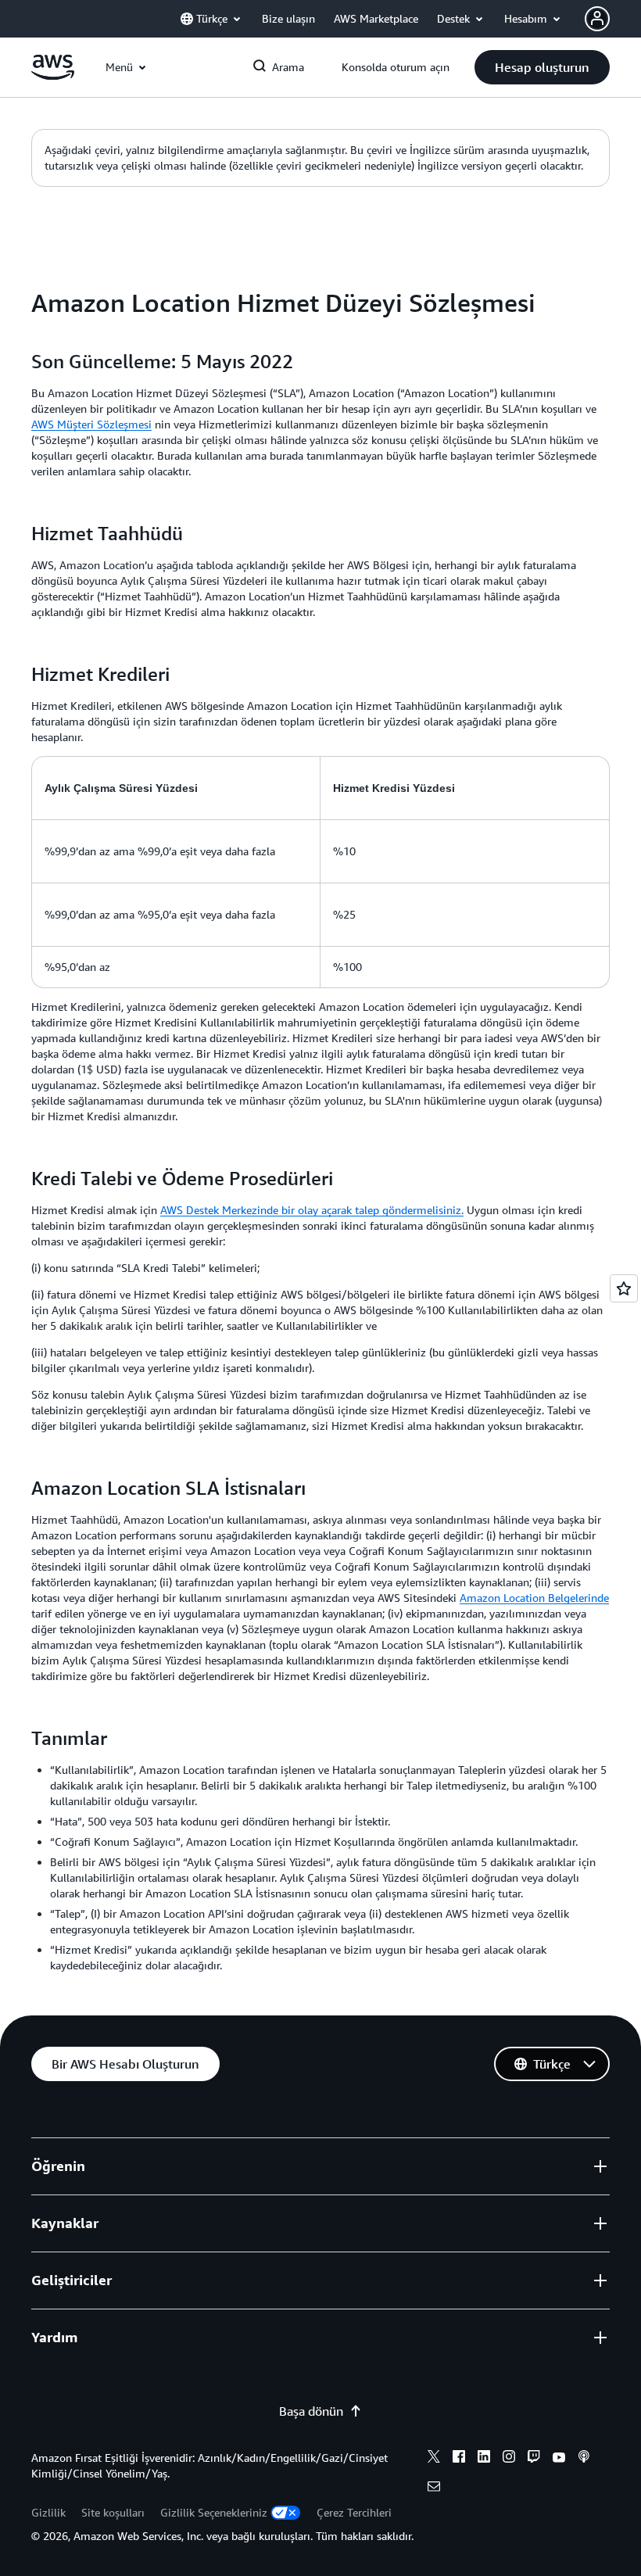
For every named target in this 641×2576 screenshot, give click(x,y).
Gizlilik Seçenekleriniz (214, 2512)
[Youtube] (559, 2459)
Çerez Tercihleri (354, 2512)
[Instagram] (509, 2459)
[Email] (434, 2488)
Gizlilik (48, 2512)
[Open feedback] (624, 1288)
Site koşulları (113, 2512)
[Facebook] (459, 2459)
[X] (434, 2459)
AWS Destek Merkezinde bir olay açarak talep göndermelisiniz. (312, 1210)
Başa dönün (311, 2411)
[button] (542, 67)
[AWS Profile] (597, 19)
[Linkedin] (484, 2459)
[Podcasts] (584, 2459)
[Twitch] (534, 2459)
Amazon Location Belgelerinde (534, 1598)
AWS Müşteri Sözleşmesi (91, 424)
